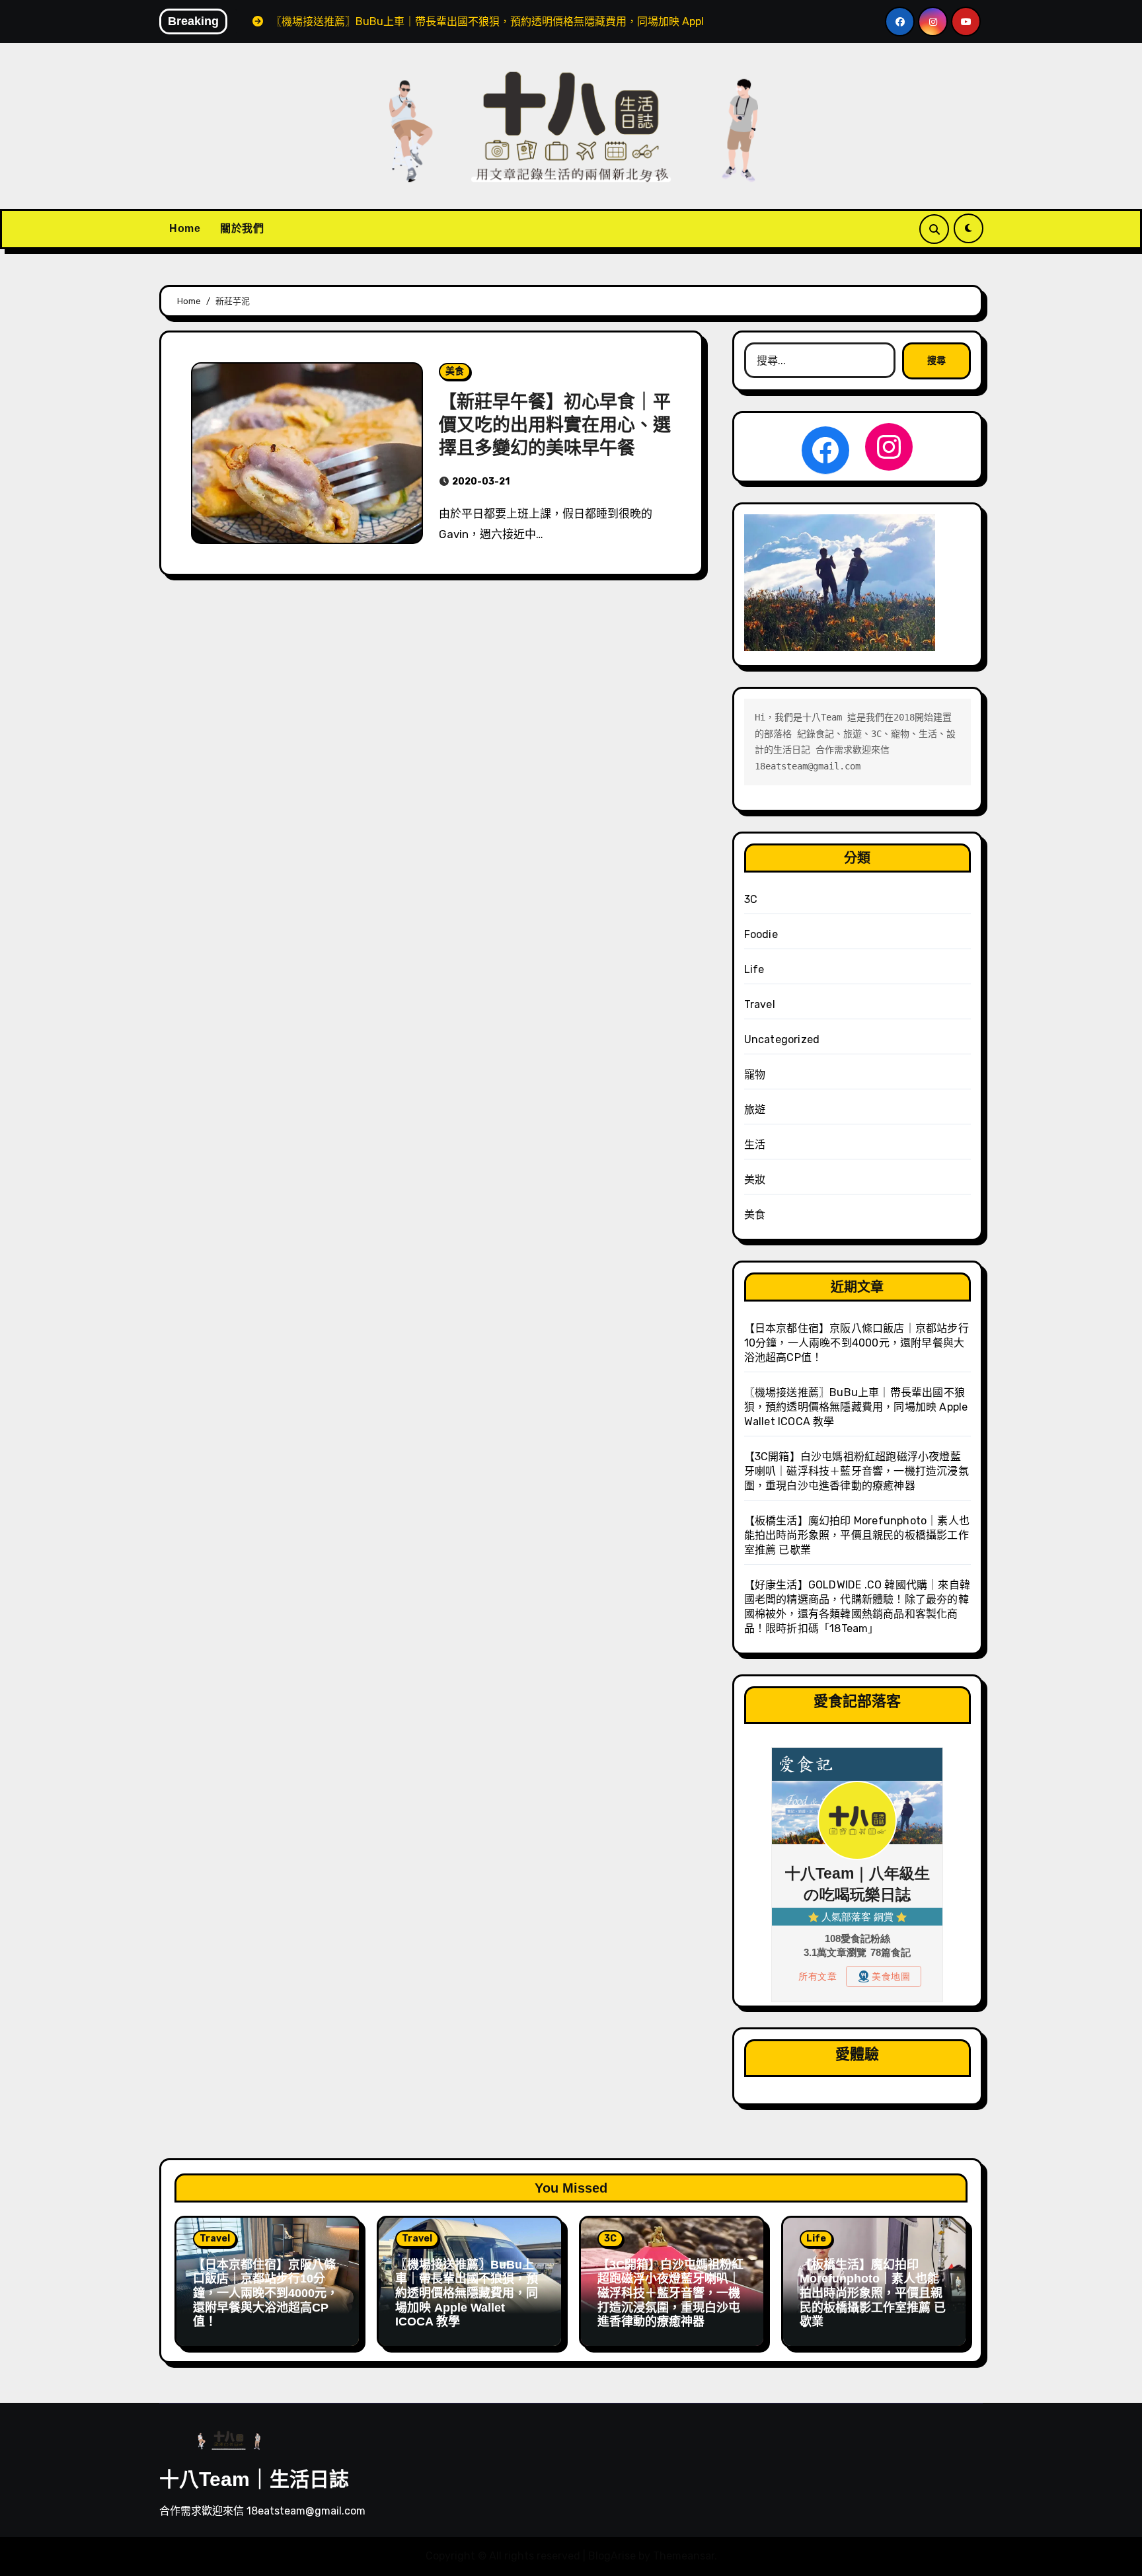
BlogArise (612, 2556)
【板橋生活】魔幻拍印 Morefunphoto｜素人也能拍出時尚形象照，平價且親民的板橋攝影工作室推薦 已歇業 (857, 1535)
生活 (755, 1145)
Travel (760, 1004)
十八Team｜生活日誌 (254, 2479)
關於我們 (242, 228)
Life (754, 969)
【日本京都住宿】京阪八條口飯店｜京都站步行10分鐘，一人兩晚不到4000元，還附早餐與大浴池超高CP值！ (856, 1343)
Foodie (761, 934)
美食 (455, 371)
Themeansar (684, 2556)
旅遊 (755, 1110)
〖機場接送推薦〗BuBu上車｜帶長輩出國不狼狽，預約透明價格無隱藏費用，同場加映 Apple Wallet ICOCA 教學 (856, 1407)
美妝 (755, 1180)
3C (751, 899)
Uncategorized (782, 1039)
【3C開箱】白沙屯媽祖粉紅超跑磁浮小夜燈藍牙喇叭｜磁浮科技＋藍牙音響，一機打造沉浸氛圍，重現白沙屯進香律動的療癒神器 (856, 1471)
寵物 (755, 1074)
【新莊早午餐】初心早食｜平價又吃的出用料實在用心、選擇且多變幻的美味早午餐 (555, 425)
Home (185, 228)
